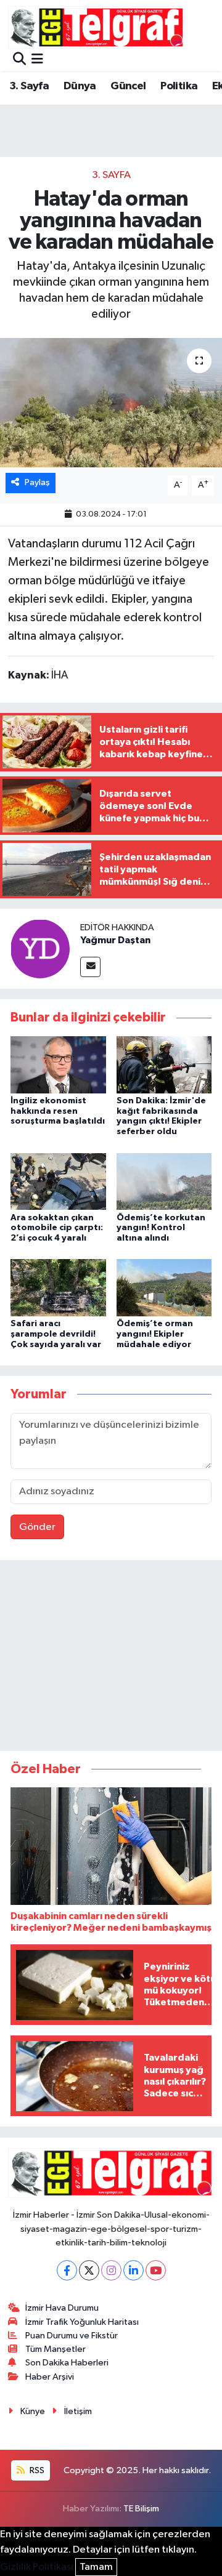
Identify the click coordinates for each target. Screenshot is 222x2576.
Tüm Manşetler (55, 2349)
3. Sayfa (29, 86)
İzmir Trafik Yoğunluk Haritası (82, 2322)
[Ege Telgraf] (97, 27)
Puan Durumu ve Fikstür (72, 2336)
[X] (89, 2270)
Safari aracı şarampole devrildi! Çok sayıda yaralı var (56, 1334)
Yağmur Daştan (115, 940)
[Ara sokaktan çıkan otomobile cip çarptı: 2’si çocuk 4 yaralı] (58, 1181)
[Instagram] (111, 2270)
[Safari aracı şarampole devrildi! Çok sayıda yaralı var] (58, 1288)
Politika (179, 86)
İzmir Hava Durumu (62, 2308)
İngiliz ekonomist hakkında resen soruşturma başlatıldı (58, 1111)
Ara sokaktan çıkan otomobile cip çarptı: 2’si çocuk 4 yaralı (57, 1228)
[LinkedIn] (134, 2270)
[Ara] (19, 60)
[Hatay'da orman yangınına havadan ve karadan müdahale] (111, 403)
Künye (33, 2411)
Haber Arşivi (50, 2377)
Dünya (80, 86)
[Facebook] (67, 2270)
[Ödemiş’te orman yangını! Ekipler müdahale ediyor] (164, 1288)
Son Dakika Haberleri (67, 2363)
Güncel (128, 86)
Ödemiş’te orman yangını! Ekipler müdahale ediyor (155, 1334)
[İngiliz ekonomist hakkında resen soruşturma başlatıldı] (58, 1064)
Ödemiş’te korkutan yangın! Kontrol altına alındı (161, 1228)
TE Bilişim (141, 2509)
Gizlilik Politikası (37, 2567)
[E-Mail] (90, 967)
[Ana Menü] (37, 60)
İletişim (78, 2411)
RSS (36, 2470)
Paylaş (37, 482)
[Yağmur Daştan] (40, 948)
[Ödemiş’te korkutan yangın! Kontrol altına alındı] (164, 1181)
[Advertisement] (111, 1658)
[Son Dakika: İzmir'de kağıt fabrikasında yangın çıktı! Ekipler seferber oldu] (164, 1064)
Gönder (37, 1527)
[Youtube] (156, 2270)
